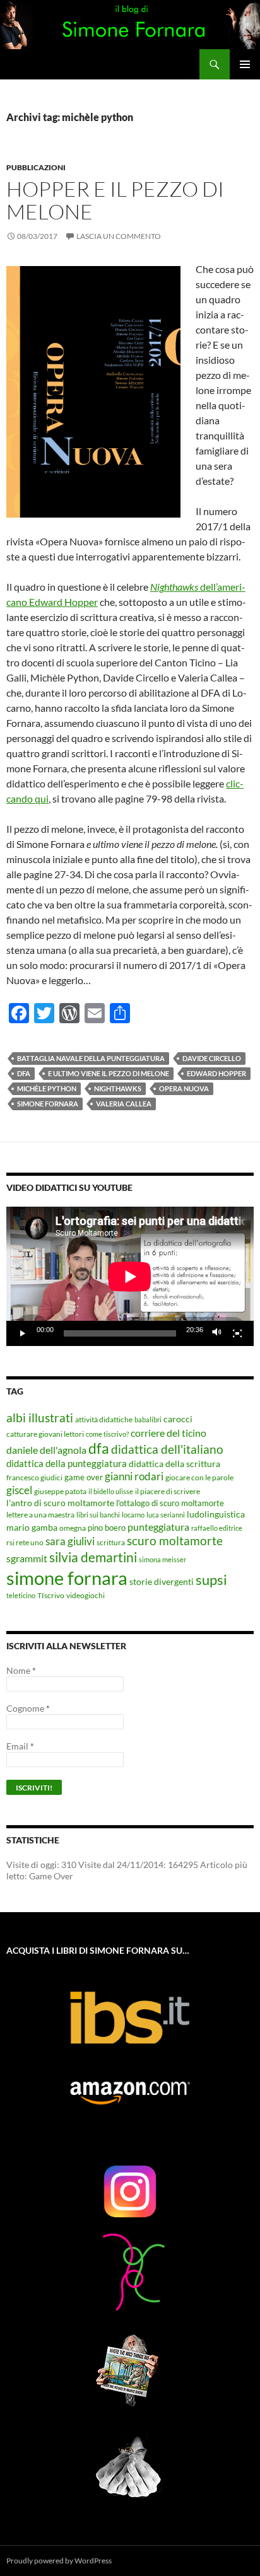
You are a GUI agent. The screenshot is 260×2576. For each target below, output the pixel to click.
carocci (178, 1419)
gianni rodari (134, 1476)
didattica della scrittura (174, 1464)
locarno (133, 1515)
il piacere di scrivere (168, 1491)
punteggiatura (158, 1527)
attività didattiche (104, 1419)
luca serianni (166, 1515)
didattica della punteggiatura (67, 1463)
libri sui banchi (98, 1515)
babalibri (148, 1419)
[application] (130, 1276)
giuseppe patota (60, 1491)
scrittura (111, 1542)
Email (20, 1746)
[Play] (23, 1333)
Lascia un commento (119, 236)
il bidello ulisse (111, 1491)
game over (84, 1477)
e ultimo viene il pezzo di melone (109, 1073)
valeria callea (124, 1104)
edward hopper (216, 1073)
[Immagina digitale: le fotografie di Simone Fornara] (130, 2468)
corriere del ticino (168, 1433)
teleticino (21, 1595)
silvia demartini (93, 1557)
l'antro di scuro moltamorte (60, 1503)
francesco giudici (34, 1477)
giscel (19, 1490)
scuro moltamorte (175, 1541)
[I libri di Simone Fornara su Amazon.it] (130, 2093)
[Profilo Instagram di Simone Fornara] (130, 2191)
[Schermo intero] (237, 1333)
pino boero (107, 1528)
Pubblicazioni (36, 167)
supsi (211, 1580)
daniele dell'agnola (46, 1450)
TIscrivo (51, 1595)
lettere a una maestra (40, 1514)
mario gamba (32, 1527)
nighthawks (118, 1088)
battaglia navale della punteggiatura (91, 1058)
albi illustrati (40, 1418)
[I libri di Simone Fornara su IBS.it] (130, 2018)
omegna (73, 1528)
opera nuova (184, 1088)
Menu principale (245, 64)
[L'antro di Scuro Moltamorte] (130, 2369)
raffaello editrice (217, 1528)
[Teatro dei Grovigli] (130, 2270)
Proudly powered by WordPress (59, 2561)
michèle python (47, 1088)
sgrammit (27, 1558)
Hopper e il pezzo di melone (115, 200)
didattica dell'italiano (167, 1449)
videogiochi (86, 1595)
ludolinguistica (216, 1514)
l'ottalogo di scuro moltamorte (170, 1503)
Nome (21, 1670)
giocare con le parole (199, 1477)
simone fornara (48, 1104)
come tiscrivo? (107, 1434)
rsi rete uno (25, 1542)
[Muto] (217, 1333)
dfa (24, 1073)
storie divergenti (162, 1581)
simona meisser (162, 1559)
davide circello (212, 1058)
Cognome (28, 1708)
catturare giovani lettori (45, 1434)
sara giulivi (70, 1541)
